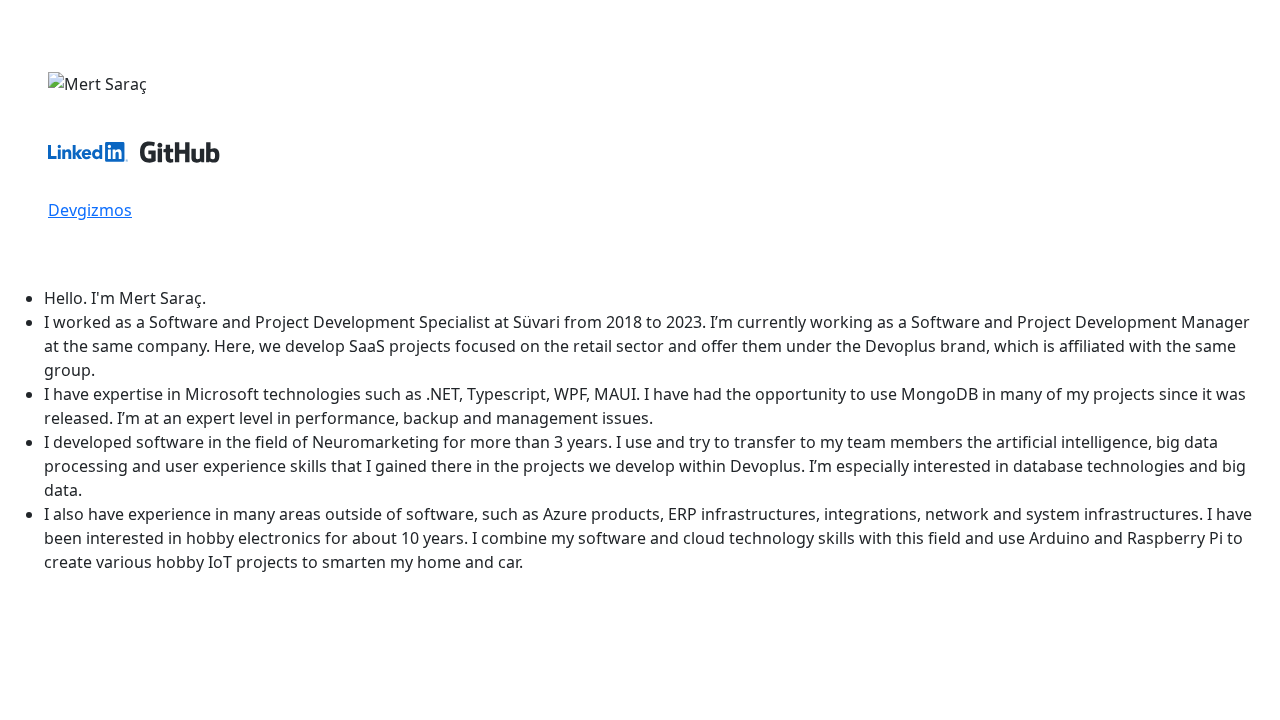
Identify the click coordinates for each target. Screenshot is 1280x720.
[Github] (180, 186)
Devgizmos (90, 210)
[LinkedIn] (88, 186)
